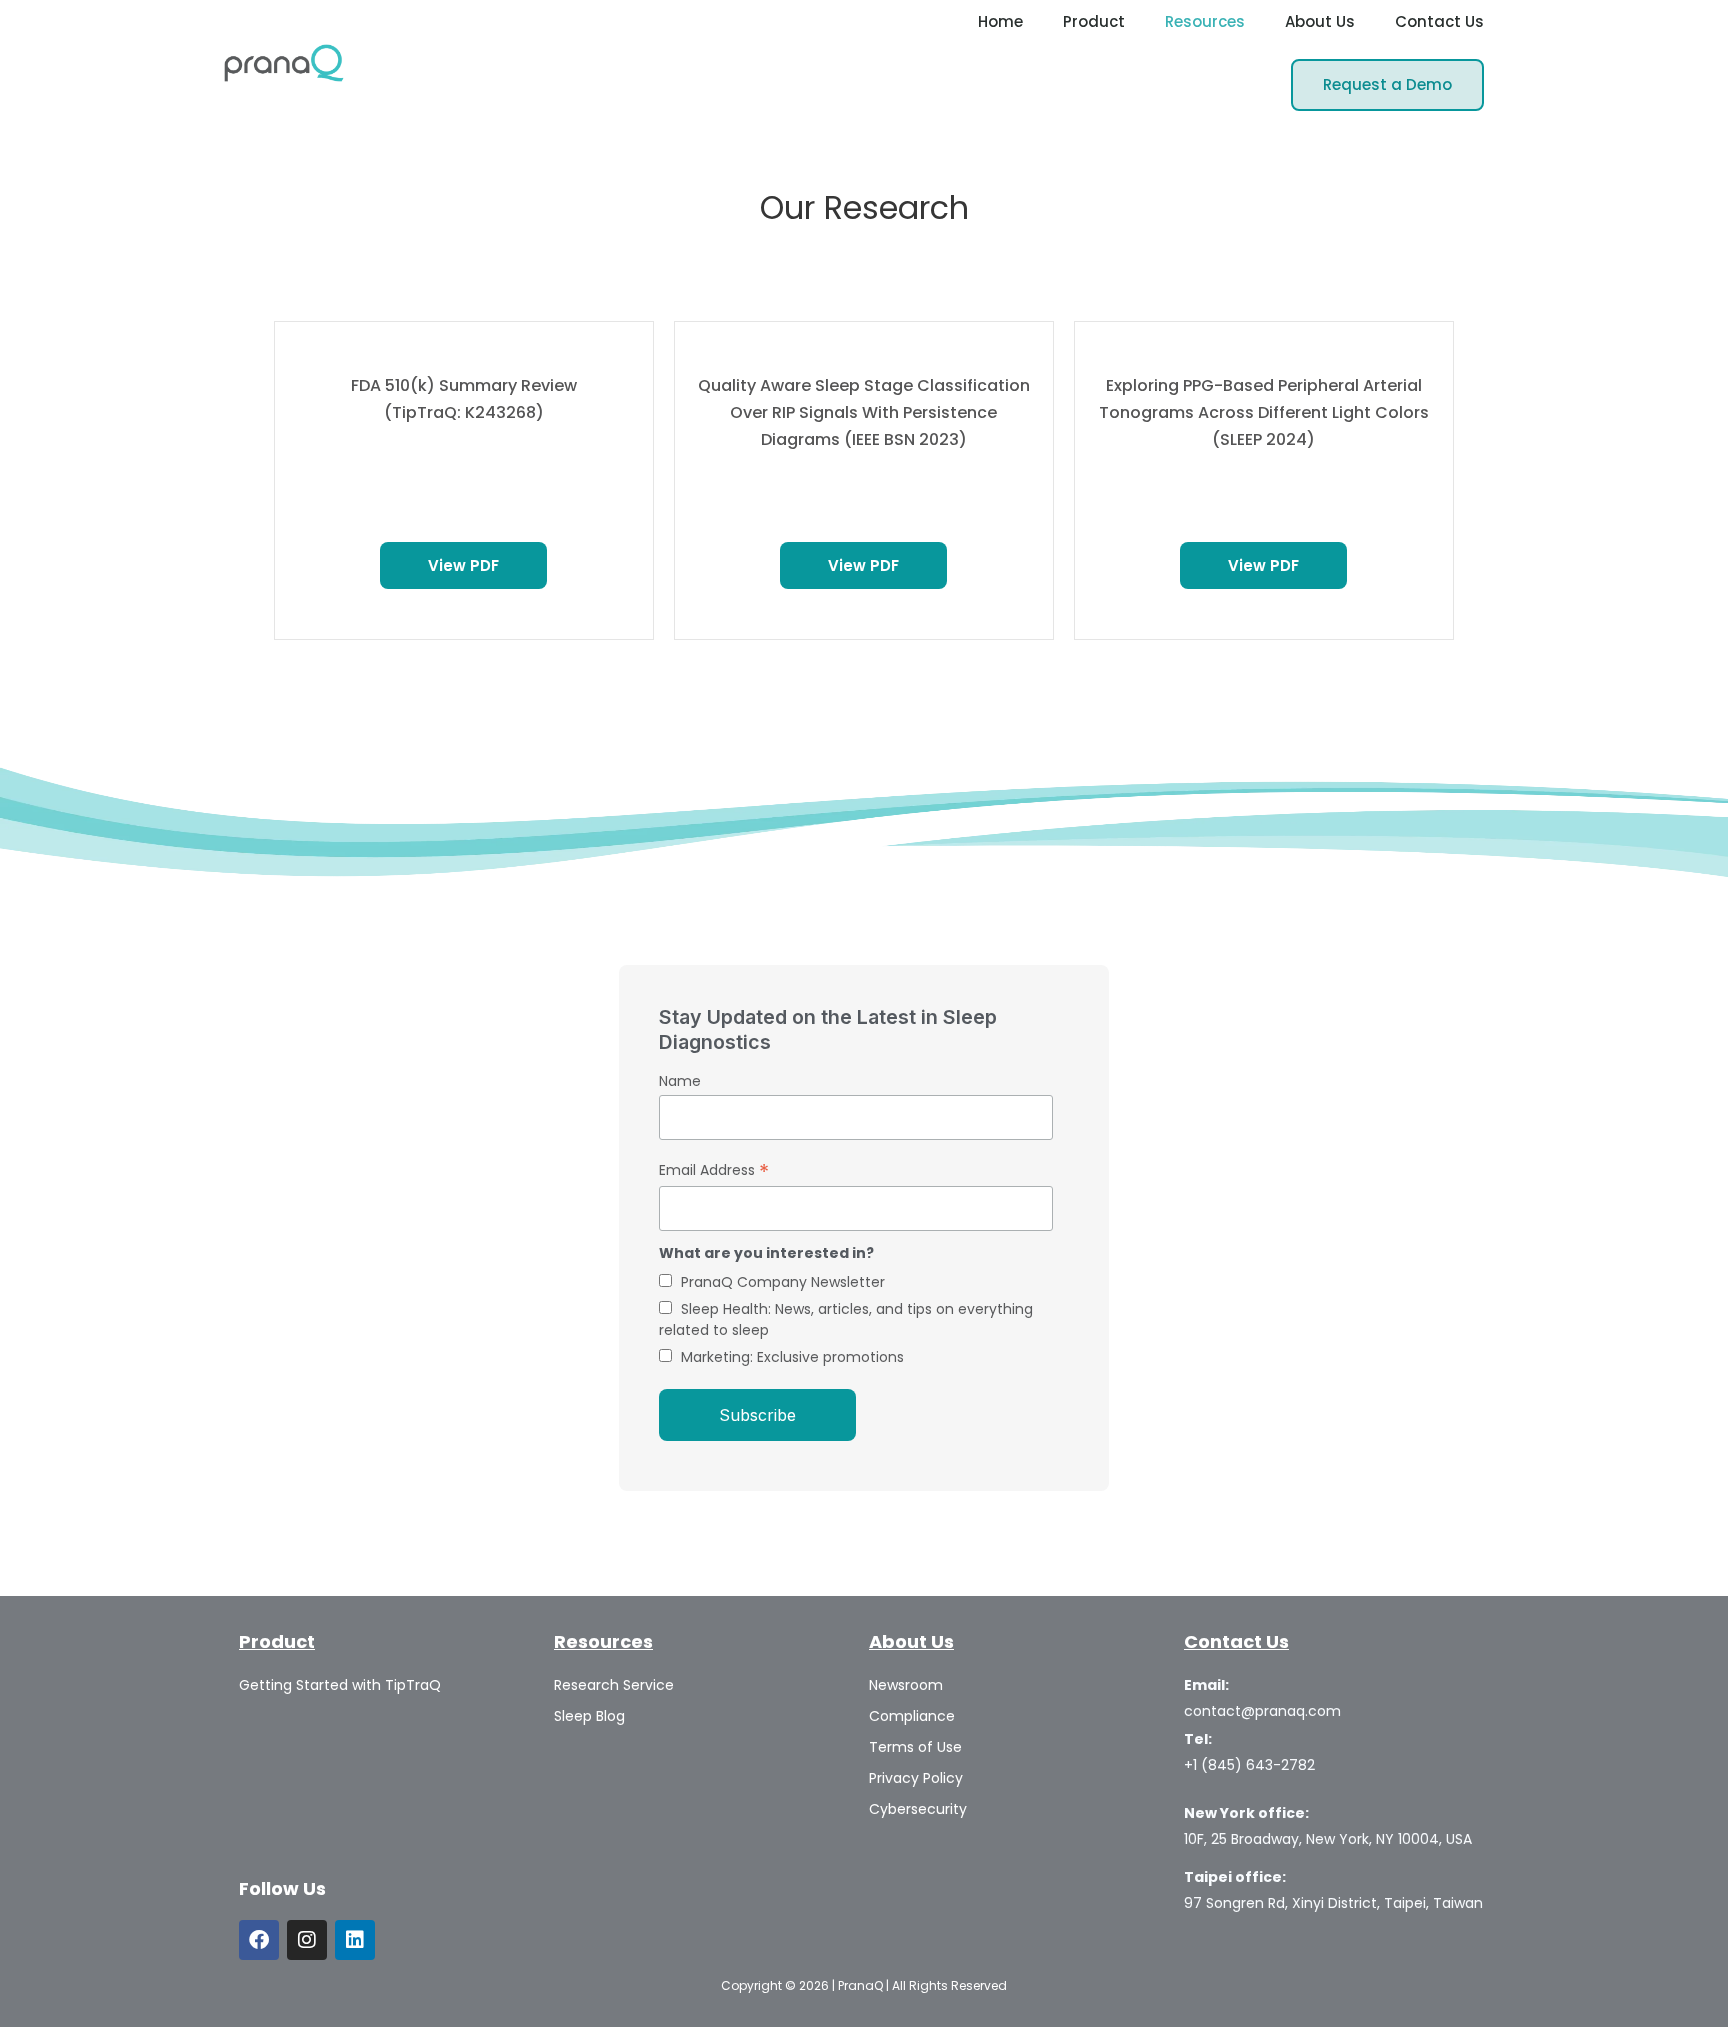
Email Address (714, 1170)
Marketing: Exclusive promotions (792, 1357)
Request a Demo (1387, 84)
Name (680, 1081)
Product (1094, 21)
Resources (1205, 21)
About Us (1320, 21)
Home (1000, 21)
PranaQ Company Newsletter (783, 1282)
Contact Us (1439, 21)
